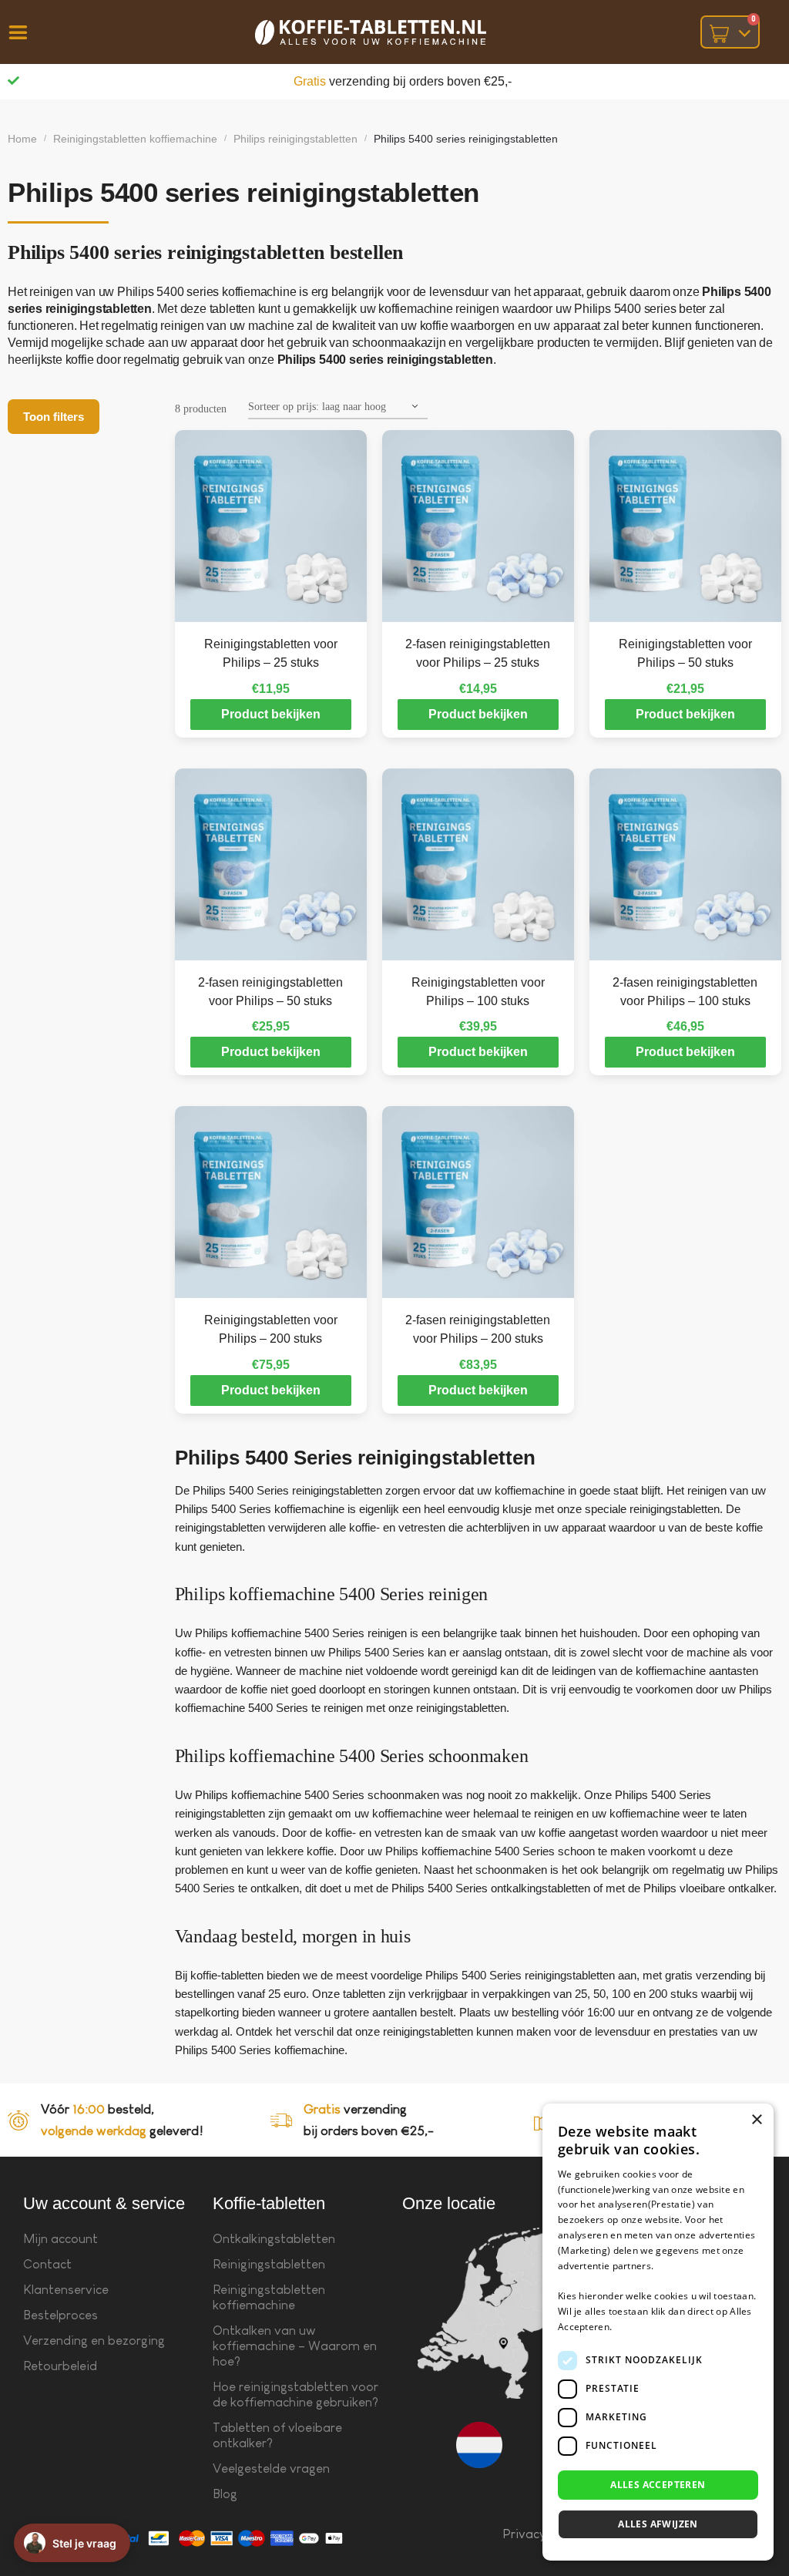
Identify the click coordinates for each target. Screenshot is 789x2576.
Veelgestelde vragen (271, 2468)
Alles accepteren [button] (658, 2485)
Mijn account (60, 2239)
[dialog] (658, 2332)
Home (22, 139)
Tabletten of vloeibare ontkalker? (277, 2435)
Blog (225, 2494)
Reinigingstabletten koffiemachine (135, 139)
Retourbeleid (60, 2366)
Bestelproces (60, 2315)
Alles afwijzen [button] (658, 2524)
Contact (47, 2264)
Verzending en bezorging (94, 2341)
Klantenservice (66, 2290)
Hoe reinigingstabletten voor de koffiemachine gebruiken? (295, 2394)
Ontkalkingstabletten (274, 2239)
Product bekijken (271, 714)
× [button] (756, 2120)
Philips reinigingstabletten (295, 139)
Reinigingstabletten (269, 2264)
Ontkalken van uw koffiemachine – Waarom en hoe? (295, 2346)
